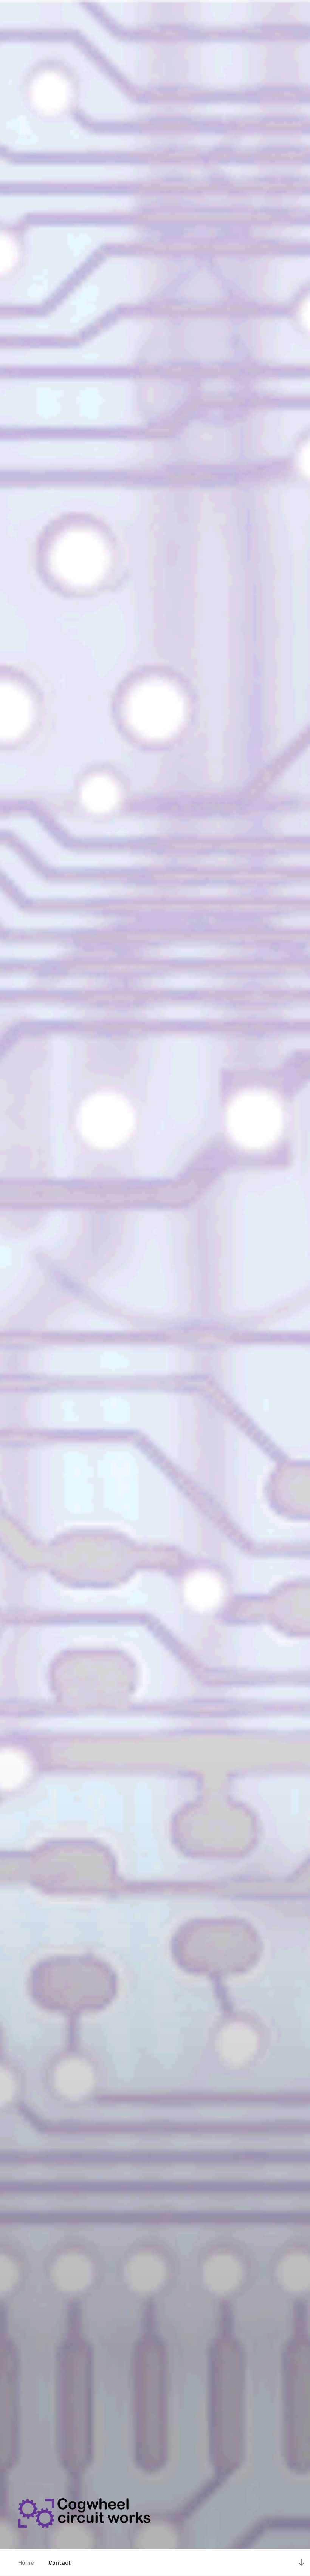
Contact (60, 2563)
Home (26, 2563)
